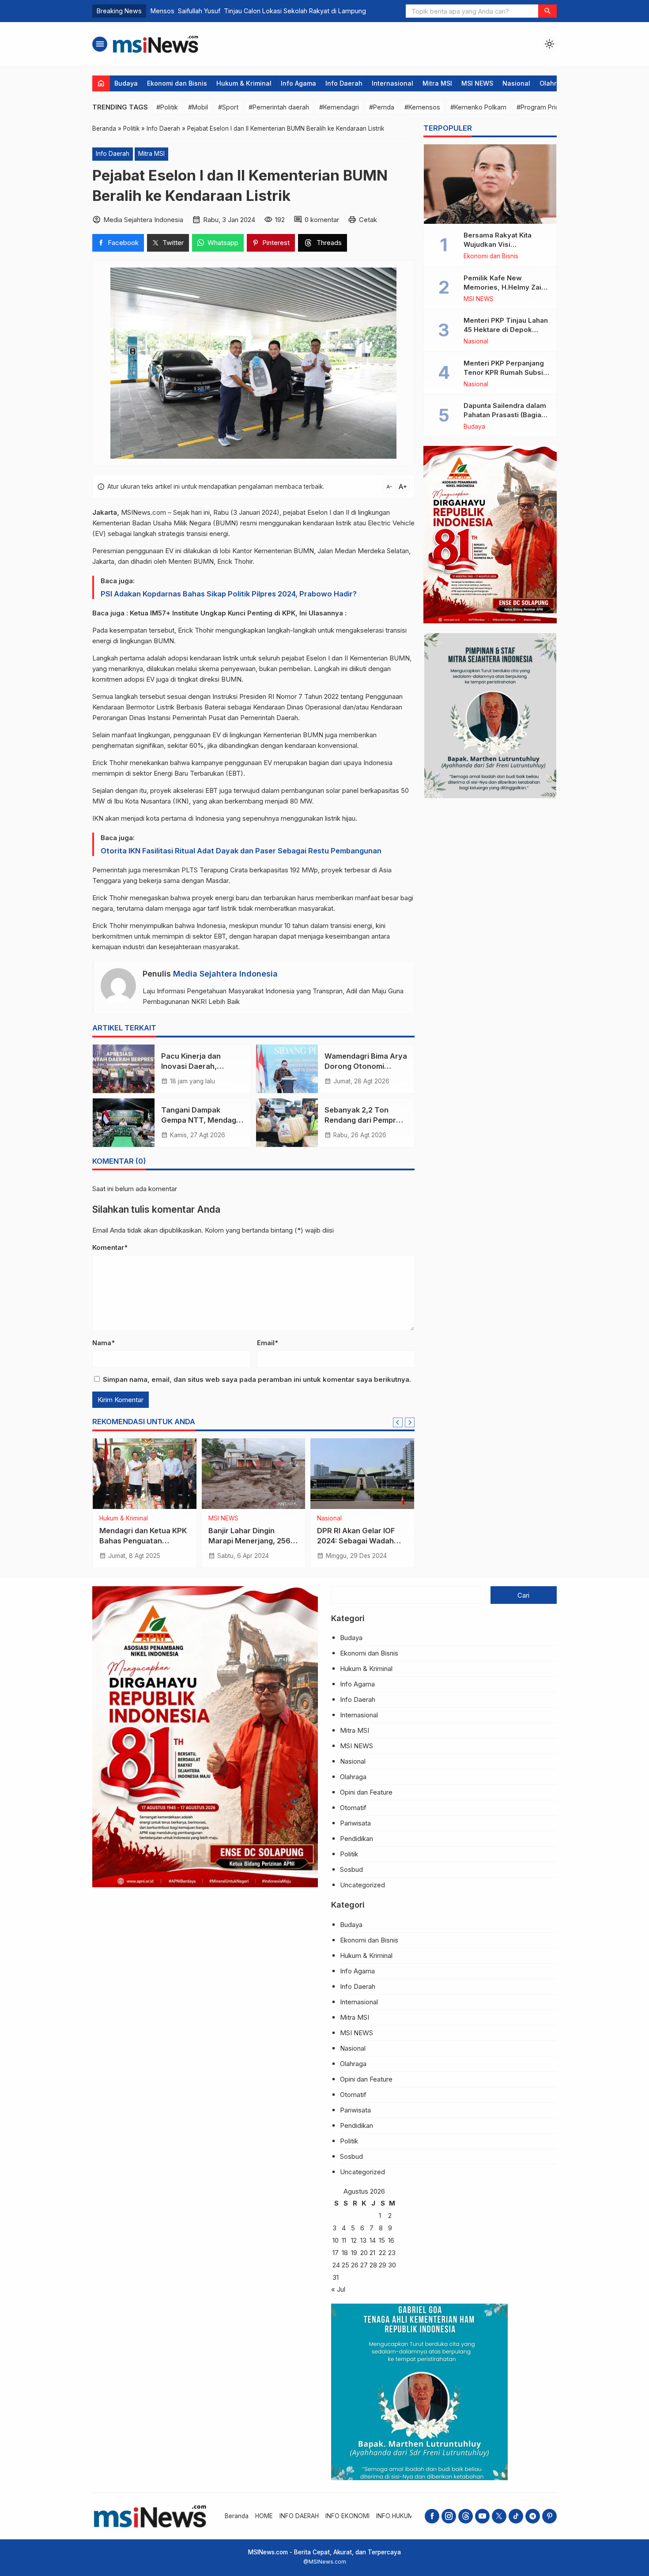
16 (391, 2240)
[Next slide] (410, 1422)
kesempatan (128, 630)
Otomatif (353, 1808)
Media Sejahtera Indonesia (225, 974)
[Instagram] (449, 2516)
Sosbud (351, 1869)
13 (363, 2240)
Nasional (516, 83)
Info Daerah (344, 83)
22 (382, 2253)
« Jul (338, 2289)
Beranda (237, 2516)
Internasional (392, 83)
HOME (264, 2516)
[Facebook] (432, 2516)
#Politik (167, 107)
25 (345, 2265)
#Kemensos (422, 107)
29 (383, 2265)
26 (355, 2265)
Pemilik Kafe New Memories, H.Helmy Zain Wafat (504, 287)
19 (354, 2253)
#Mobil (198, 107)
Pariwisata (355, 1823)
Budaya (126, 83)
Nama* (104, 1343)
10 (336, 2240)
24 (336, 2265)
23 (392, 2253)
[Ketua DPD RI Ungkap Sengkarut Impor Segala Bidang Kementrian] (362, 1474)
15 (382, 2240)
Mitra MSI (437, 83)
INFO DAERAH (299, 2516)
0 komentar (322, 220)
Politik (145, 1519)
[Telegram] (533, 2516)
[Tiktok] (516, 2516)
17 (336, 2253)
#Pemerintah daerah (279, 107)
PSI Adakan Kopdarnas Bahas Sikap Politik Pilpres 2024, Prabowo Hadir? (229, 594)
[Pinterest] (549, 2516)
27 (364, 2265)
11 (344, 2240)
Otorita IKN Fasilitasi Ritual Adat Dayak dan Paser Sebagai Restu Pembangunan (241, 851)
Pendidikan (357, 1839)
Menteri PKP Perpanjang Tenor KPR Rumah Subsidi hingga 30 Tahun (506, 372)
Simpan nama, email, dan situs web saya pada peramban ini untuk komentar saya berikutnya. (257, 1379)
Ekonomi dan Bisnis (177, 83)
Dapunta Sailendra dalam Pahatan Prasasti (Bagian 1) (505, 415)
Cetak (368, 220)
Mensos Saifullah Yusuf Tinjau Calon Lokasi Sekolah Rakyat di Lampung (258, 11)
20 (364, 2253)
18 (345, 2253)
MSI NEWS (477, 83)
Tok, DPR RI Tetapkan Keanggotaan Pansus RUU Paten (247, 1541)
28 (373, 2265)
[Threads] (466, 2516)
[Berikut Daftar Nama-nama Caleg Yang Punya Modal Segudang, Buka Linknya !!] (145, 1474)
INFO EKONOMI (347, 2516)
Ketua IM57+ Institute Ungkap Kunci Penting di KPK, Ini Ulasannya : (238, 613)
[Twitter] (499, 2516)
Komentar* (110, 1247)
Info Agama (298, 83)
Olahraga (554, 83)
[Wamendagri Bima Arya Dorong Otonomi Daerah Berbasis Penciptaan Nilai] (287, 1069)
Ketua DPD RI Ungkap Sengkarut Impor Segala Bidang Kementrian (360, 1541)
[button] (547, 11)
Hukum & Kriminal (244, 83)
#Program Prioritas (544, 107)
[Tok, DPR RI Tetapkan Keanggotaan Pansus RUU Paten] (254, 1474)
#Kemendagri (339, 107)
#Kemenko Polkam (478, 107)
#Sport (228, 107)
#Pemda (382, 107)
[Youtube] (482, 2516)
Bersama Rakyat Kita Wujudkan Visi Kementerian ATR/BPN (501, 244)
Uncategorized (362, 1885)
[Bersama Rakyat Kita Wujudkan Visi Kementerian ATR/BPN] (490, 184)
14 (373, 2240)
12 (354, 2240)
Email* (268, 1343)
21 (372, 2253)
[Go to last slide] (398, 1422)
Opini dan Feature (366, 1792)
